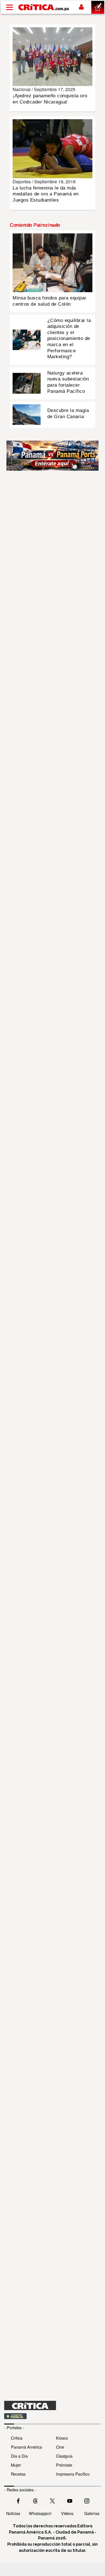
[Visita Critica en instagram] (87, 2500)
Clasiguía (64, 2456)
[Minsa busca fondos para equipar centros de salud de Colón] (53, 262)
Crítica (17, 2438)
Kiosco (62, 2438)
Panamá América (26, 2447)
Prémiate (64, 2465)
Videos (67, 2513)
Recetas (18, 2474)
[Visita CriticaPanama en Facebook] (18, 2500)
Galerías (92, 2513)
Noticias (13, 2513)
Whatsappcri (40, 2513)
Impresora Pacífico (73, 2474)
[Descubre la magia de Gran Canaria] (27, 414)
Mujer (16, 2465)
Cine (60, 2447)
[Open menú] (10, 7)
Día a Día (19, 2456)
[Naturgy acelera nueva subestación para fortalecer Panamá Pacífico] (27, 383)
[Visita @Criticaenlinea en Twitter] (35, 2500)
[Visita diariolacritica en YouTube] (70, 2500)
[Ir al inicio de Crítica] (44, 7)
